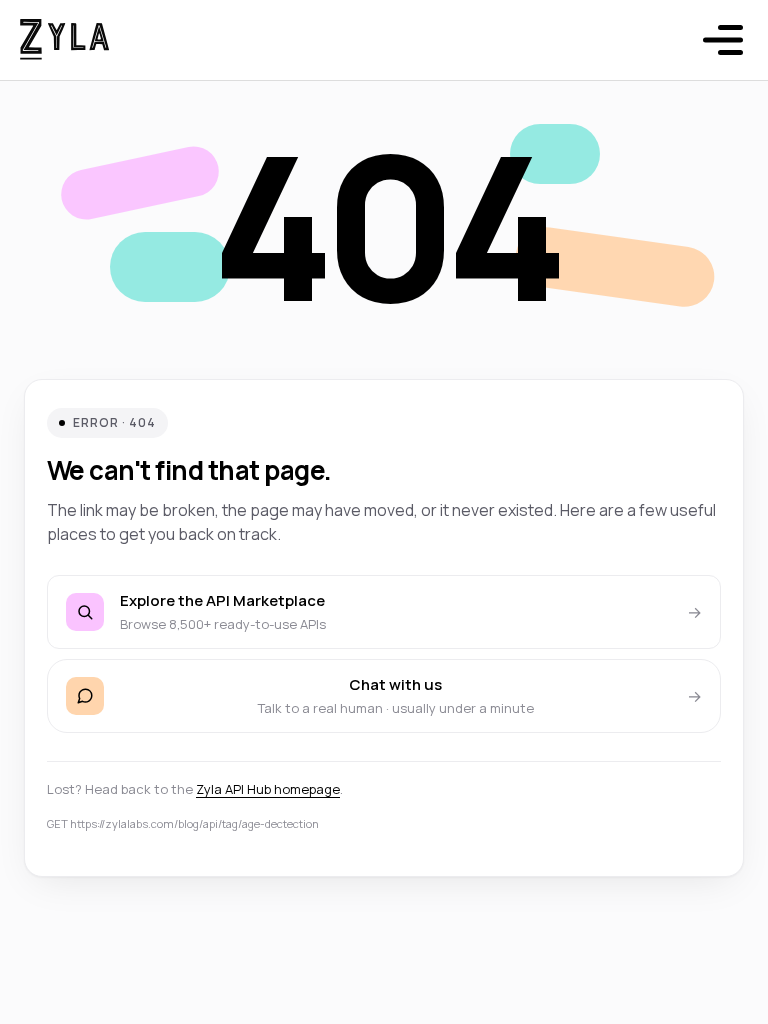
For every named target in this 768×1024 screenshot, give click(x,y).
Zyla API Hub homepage (268, 789)
